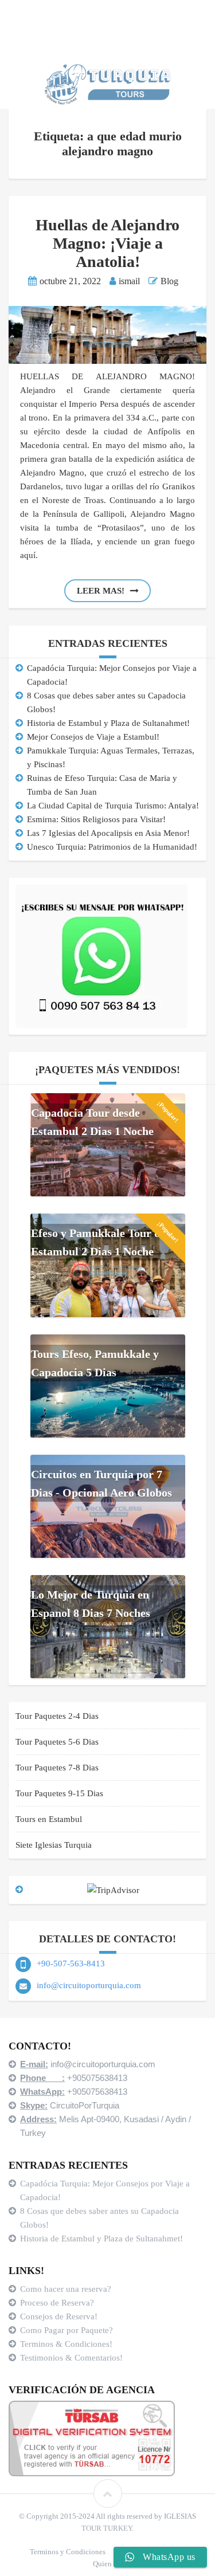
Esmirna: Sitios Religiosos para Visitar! (96, 819)
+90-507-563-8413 (71, 1964)
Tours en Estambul (49, 1819)
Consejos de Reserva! (60, 2316)
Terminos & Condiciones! (66, 2344)
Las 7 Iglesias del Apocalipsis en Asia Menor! (108, 833)
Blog (169, 281)
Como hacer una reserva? (66, 2289)
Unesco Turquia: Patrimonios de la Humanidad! (112, 847)
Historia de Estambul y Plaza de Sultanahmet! (108, 723)
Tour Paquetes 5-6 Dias (57, 1742)
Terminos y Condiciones (68, 2552)
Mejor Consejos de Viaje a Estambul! (93, 737)
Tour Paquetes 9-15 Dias (59, 1793)
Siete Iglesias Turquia (54, 1845)
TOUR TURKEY (107, 2528)
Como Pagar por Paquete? (67, 2330)
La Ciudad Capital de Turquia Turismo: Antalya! (113, 806)
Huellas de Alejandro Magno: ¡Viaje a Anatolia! (107, 243)
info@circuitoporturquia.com (89, 1985)
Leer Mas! (101, 591)
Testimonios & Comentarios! (71, 2358)
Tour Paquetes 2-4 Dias (57, 1716)
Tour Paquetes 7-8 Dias (57, 1768)
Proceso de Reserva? (58, 2303)
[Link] (108, 2493)
